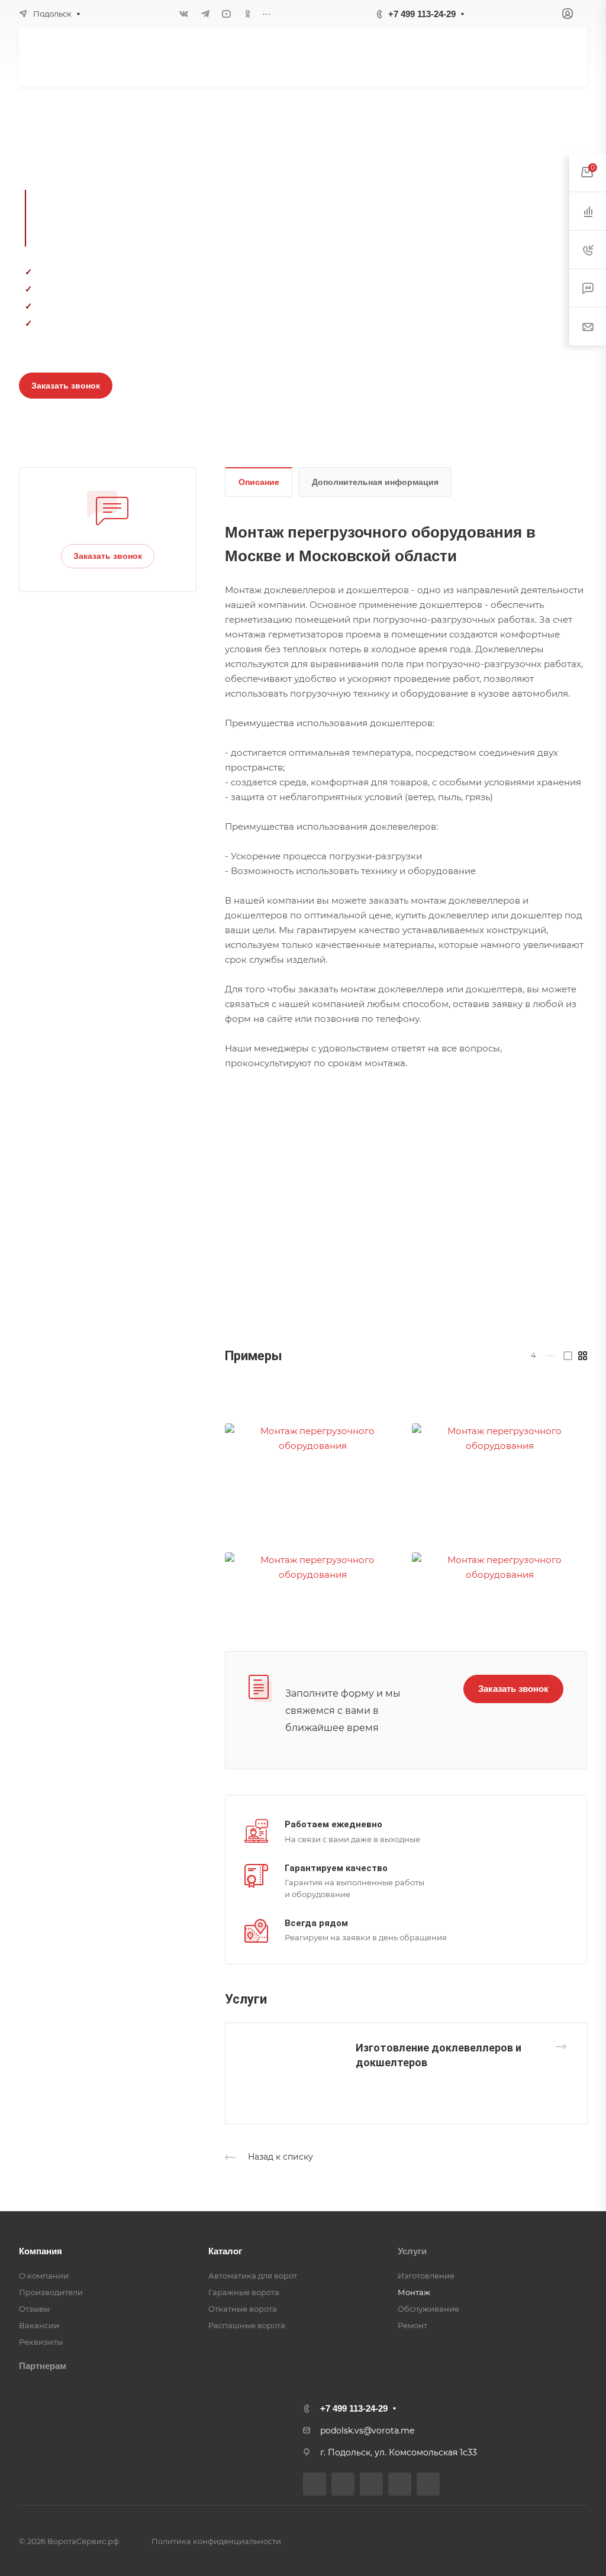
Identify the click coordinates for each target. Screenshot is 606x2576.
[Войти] (568, 14)
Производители (51, 2292)
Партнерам (43, 2366)
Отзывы (34, 2309)
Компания (41, 2251)
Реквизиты (41, 2342)
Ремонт (412, 2325)
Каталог (225, 2251)
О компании (44, 2276)
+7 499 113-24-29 (422, 14)
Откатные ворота (243, 2309)
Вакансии (39, 2325)
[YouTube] (227, 14)
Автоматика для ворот (253, 2276)
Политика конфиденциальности (216, 2541)
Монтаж (414, 2292)
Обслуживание (428, 2309)
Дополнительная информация (375, 482)
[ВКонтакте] (184, 14)
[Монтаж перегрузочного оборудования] (312, 1438)
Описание (259, 482)
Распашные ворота (247, 2325)
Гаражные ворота (244, 2292)
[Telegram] (205, 14)
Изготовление (426, 2276)
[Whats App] (428, 2484)
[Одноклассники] (248, 14)
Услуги (412, 2251)
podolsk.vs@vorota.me (367, 2431)
